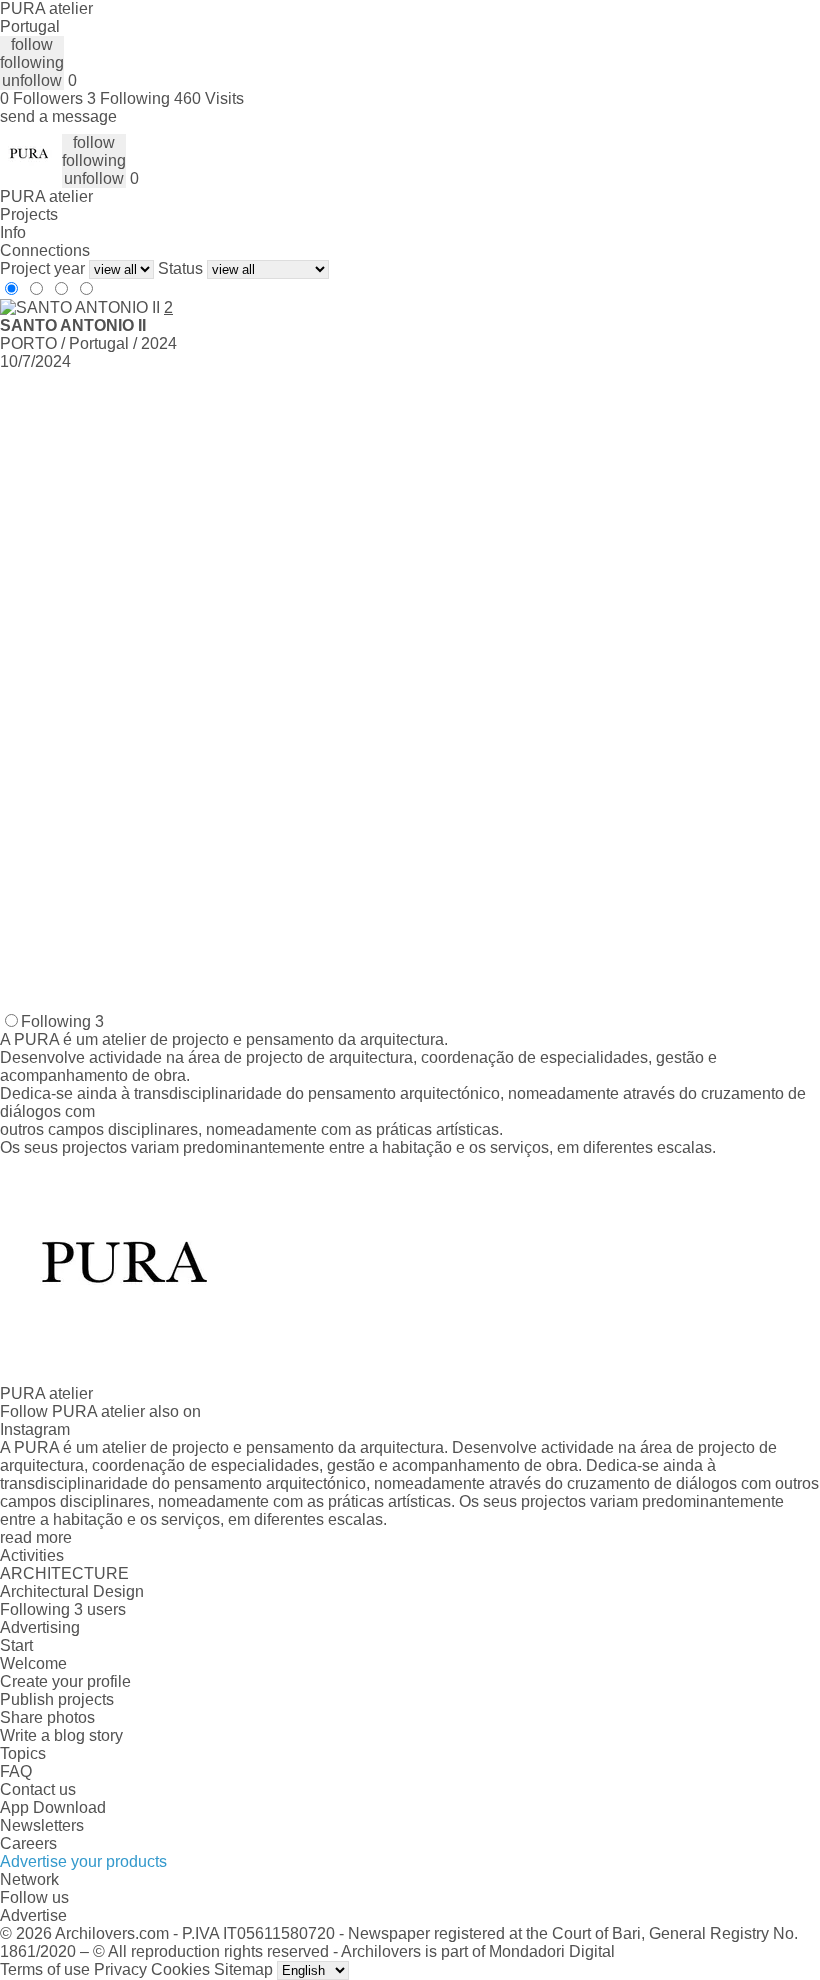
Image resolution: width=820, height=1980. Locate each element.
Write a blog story (61, 1735)
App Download (53, 1807)
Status (180, 268)
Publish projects (57, 1699)
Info (13, 232)
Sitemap (243, 1969)
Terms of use (45, 1969)
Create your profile (65, 1681)
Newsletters (42, 1825)
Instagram (35, 1429)
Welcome (33, 1663)
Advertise (33, 1915)
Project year (42, 268)
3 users (100, 1609)
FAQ (16, 1771)
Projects (29, 214)
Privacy (120, 1969)
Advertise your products (83, 1861)
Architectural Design (72, 1591)
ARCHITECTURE (64, 1573)
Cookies (180, 1969)
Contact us (38, 1789)
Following (62, 1021)
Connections (45, 250)
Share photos (47, 1717)
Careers (28, 1843)
